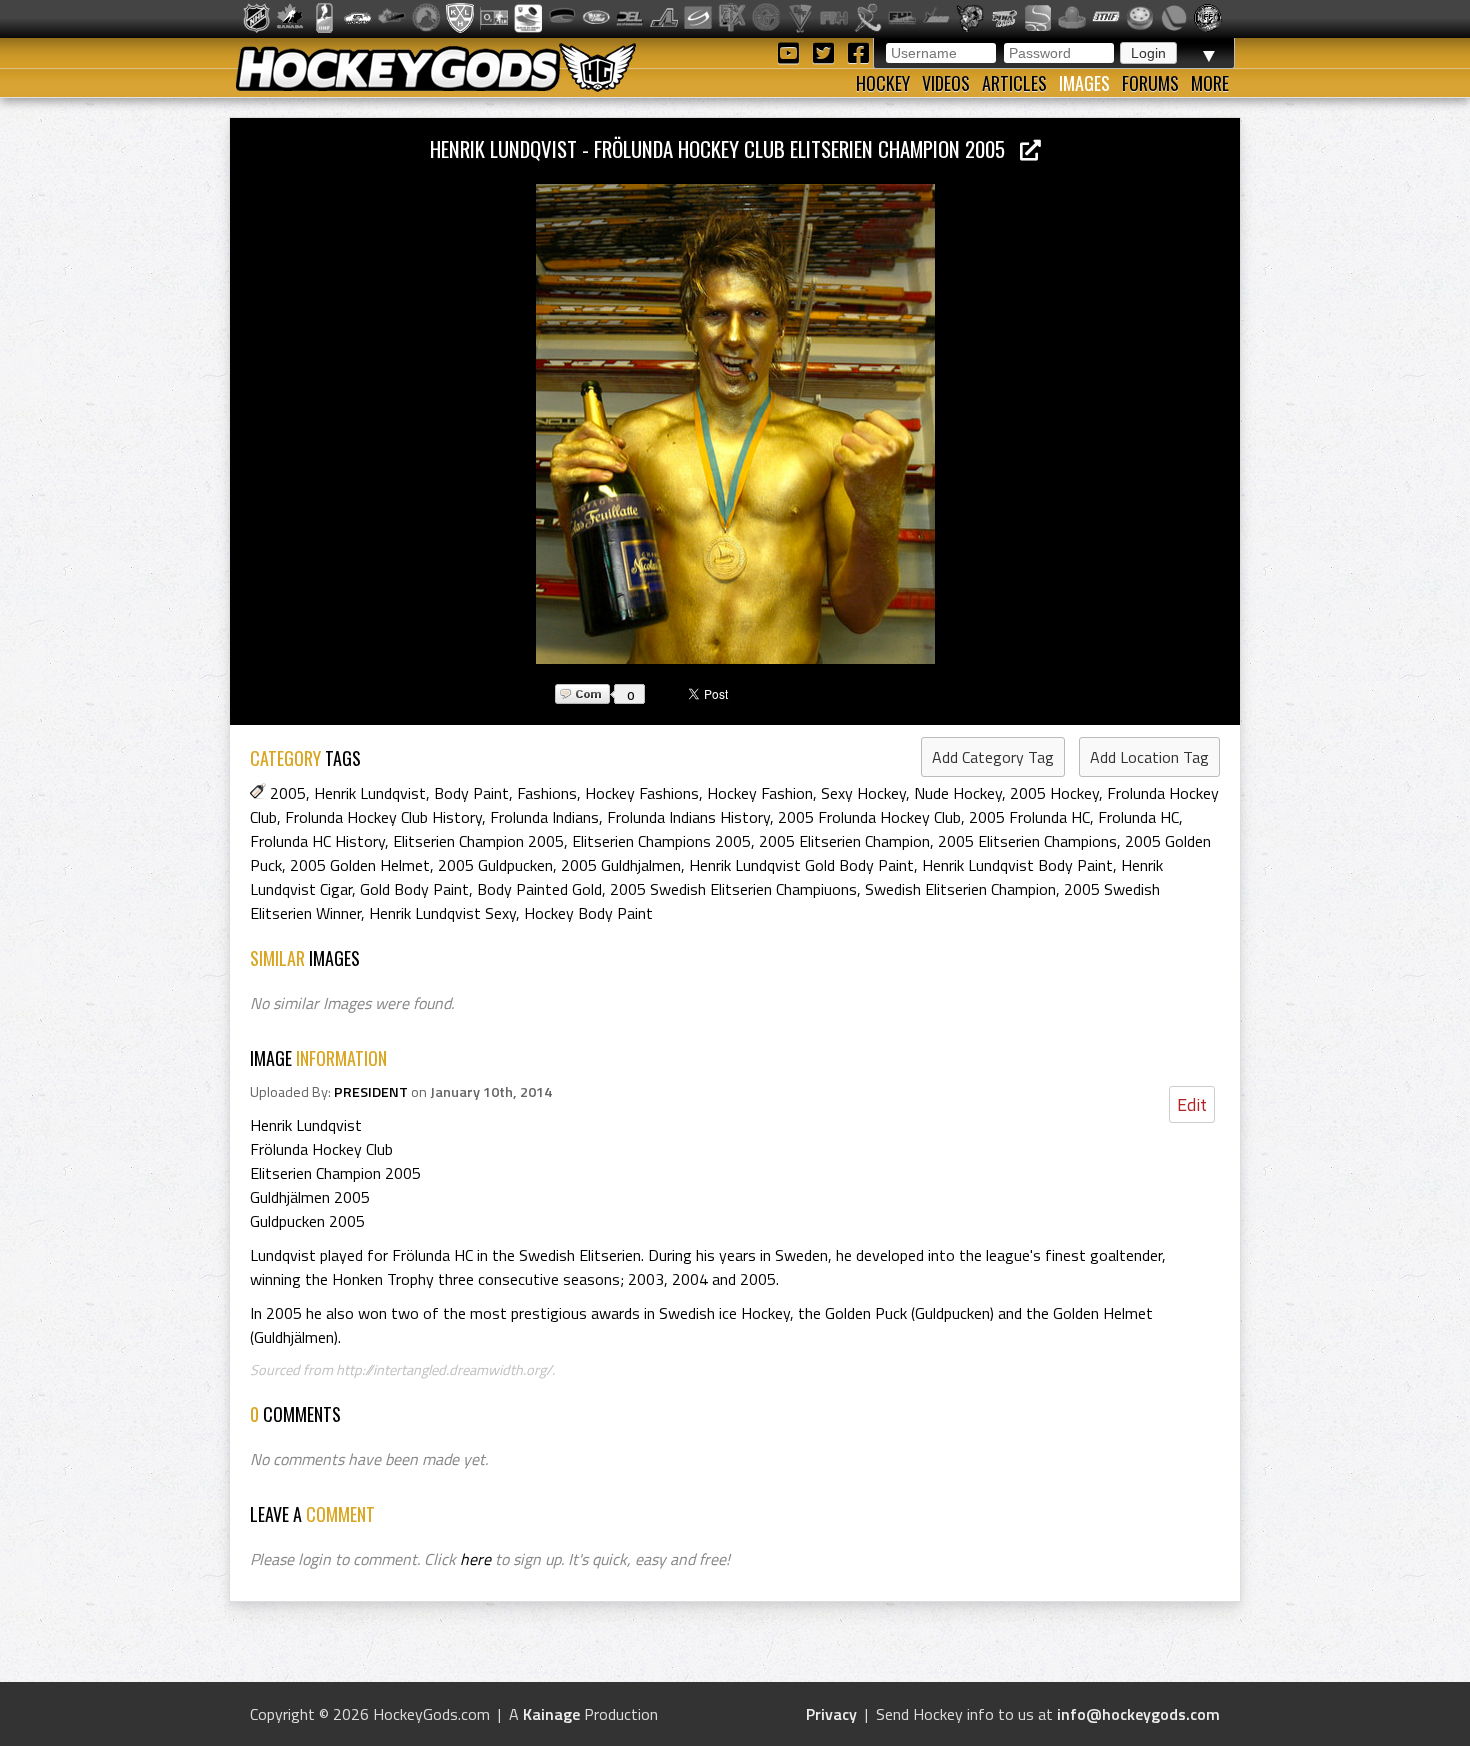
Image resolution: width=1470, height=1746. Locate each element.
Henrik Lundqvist (370, 793)
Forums (1150, 83)
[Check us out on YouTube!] (791, 51)
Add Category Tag (993, 757)
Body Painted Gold (539, 889)
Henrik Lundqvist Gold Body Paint (801, 865)
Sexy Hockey (863, 793)
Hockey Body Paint (588, 913)
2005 (288, 793)
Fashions (547, 793)
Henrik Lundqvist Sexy (442, 913)
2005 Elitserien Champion (844, 841)
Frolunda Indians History (688, 817)
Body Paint (471, 793)
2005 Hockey (1054, 793)
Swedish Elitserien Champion (960, 889)
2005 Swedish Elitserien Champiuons (733, 889)
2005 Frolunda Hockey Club (869, 817)
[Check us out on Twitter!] (826, 51)
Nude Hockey (958, 793)
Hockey (883, 83)
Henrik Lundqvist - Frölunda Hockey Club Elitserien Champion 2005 (725, 148)
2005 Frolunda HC (1029, 817)
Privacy (831, 1714)
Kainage (551, 1714)
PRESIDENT (371, 1092)
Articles (1014, 83)
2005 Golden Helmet (360, 865)
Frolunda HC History (317, 841)
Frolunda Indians (544, 817)
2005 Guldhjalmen (621, 865)
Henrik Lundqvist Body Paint (1017, 865)
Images (1084, 83)
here (475, 1559)
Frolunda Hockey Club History (383, 817)
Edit (1192, 1104)
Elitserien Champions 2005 (661, 841)
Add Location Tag (1149, 757)
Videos (946, 83)
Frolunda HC (1138, 817)
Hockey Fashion (760, 793)
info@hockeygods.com (1138, 1714)
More (1210, 83)
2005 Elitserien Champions (1027, 841)
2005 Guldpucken (495, 865)
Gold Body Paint (414, 889)
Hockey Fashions (642, 793)
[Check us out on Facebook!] (858, 51)
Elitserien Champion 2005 (478, 841)
